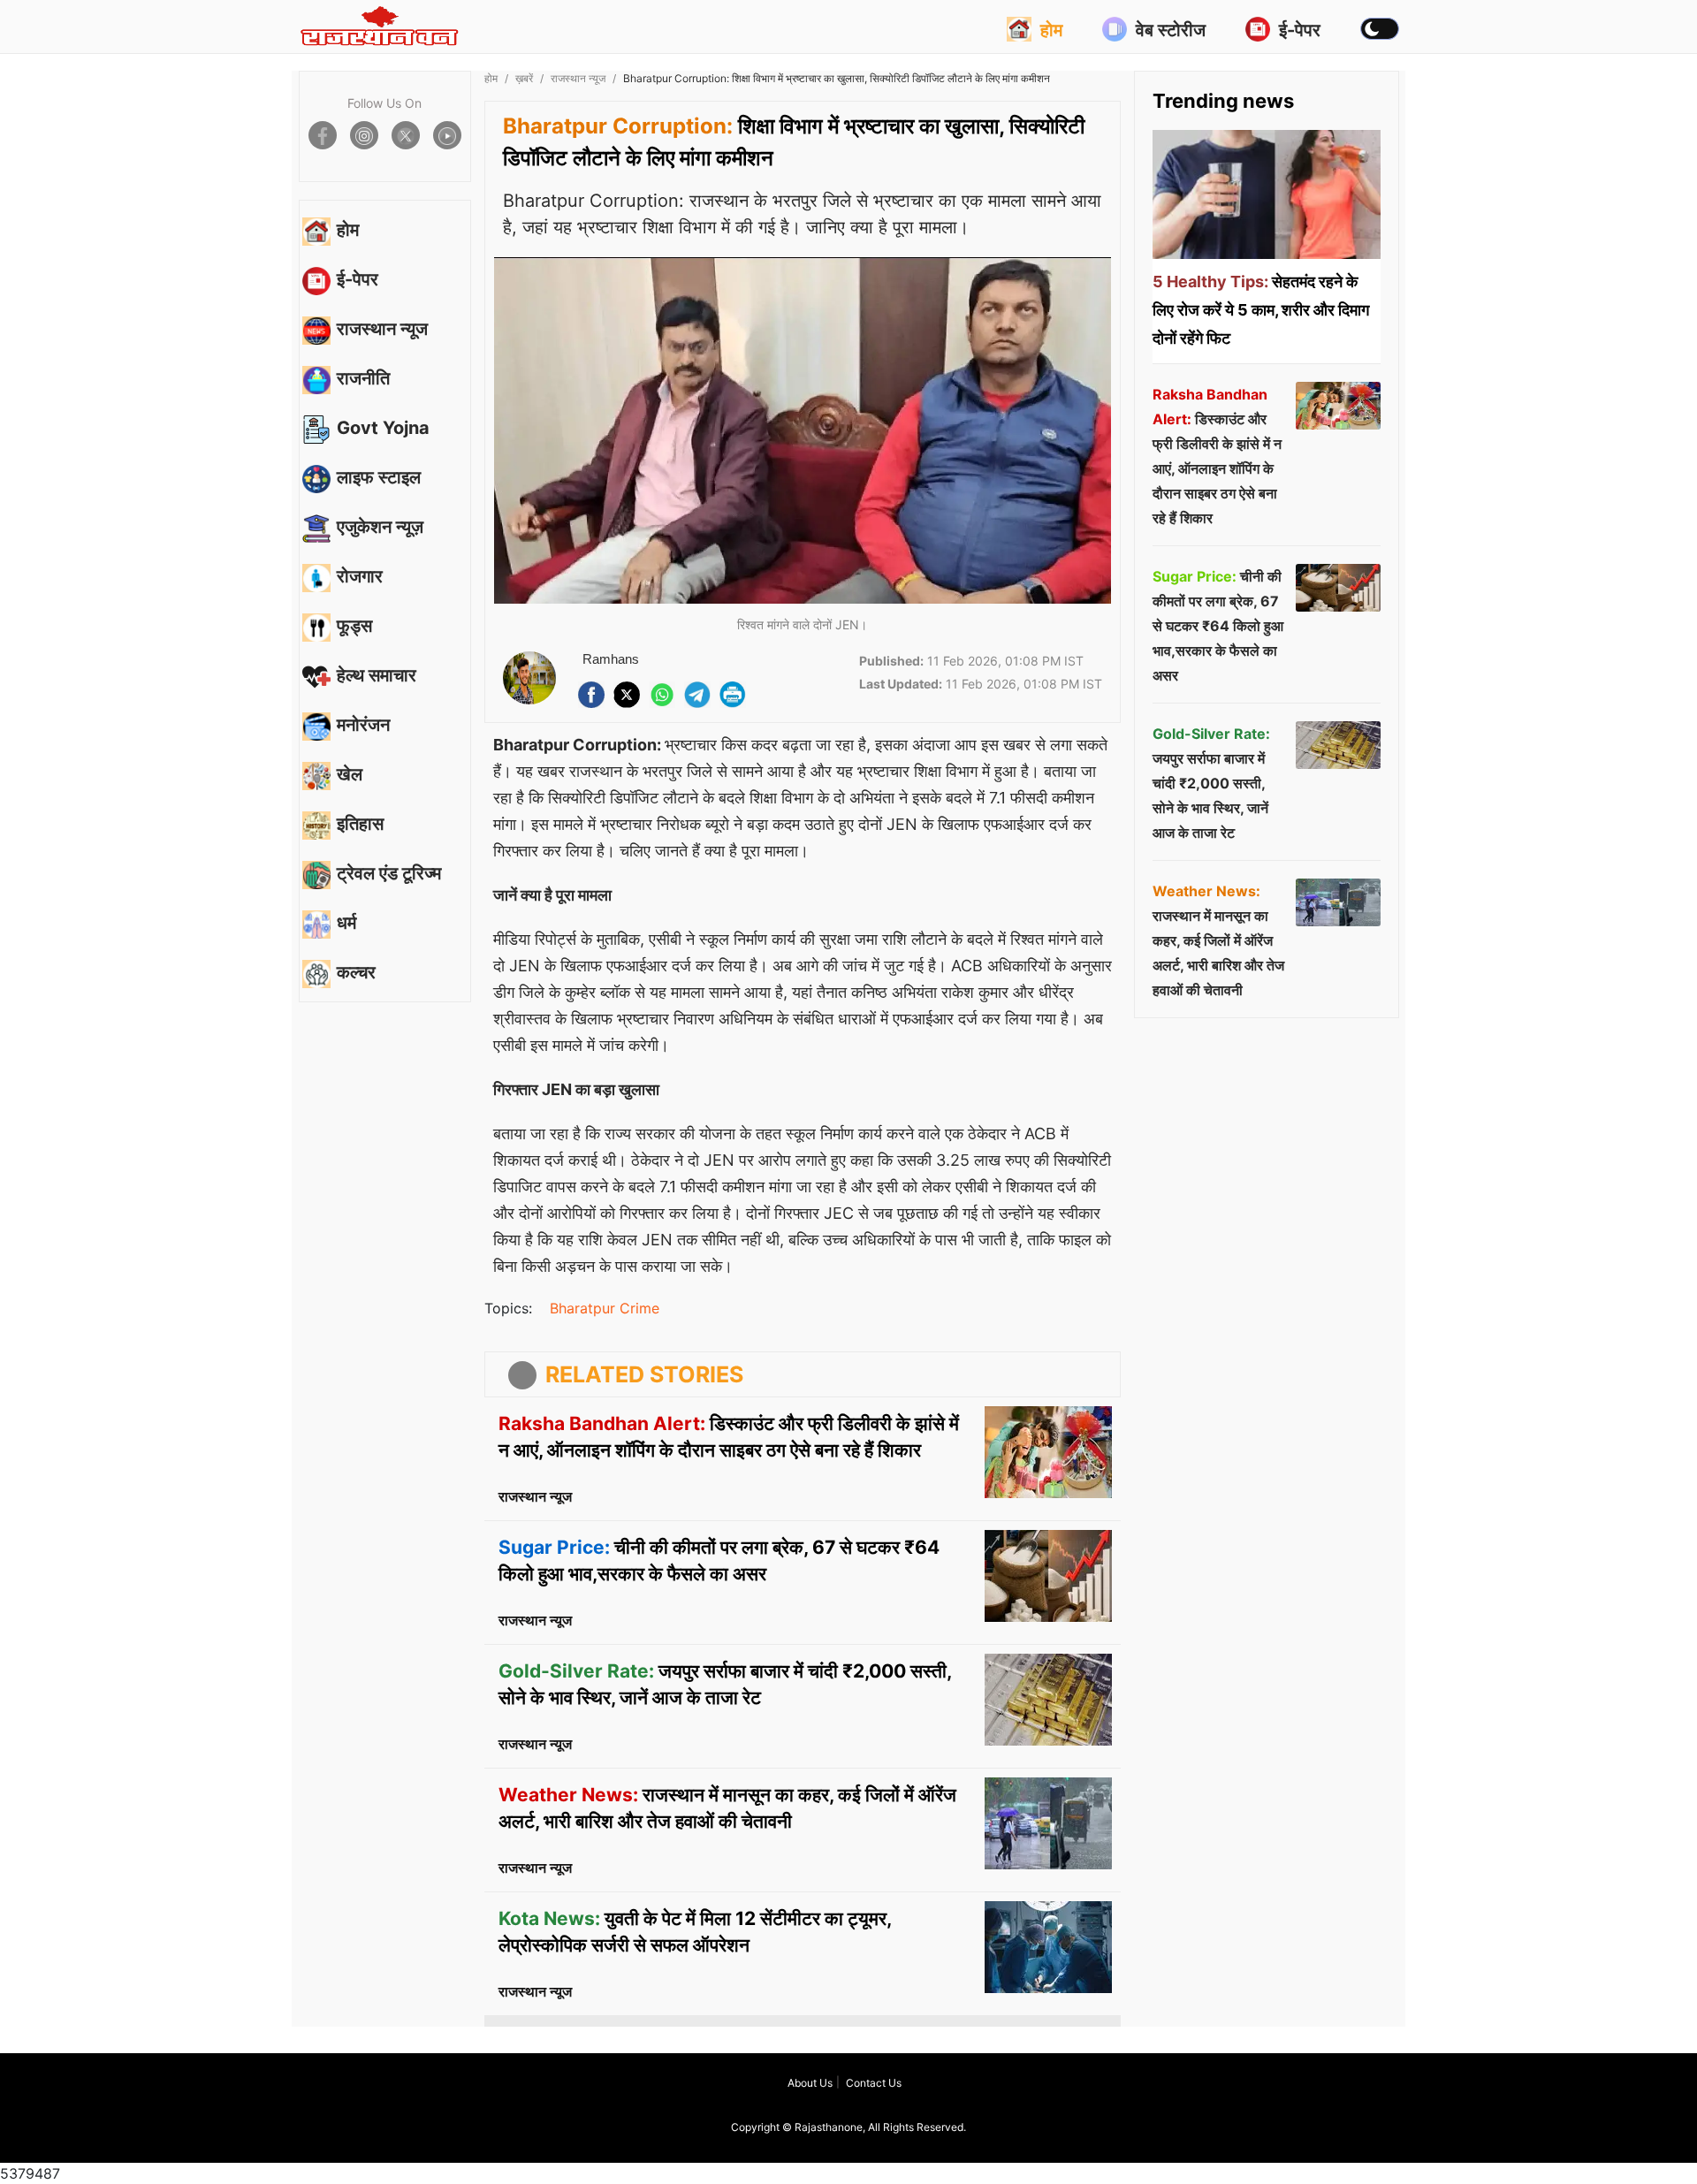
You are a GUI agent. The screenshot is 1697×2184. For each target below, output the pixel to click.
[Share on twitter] (406, 135)
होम (1051, 30)
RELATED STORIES (644, 1374)
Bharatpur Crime (605, 1308)
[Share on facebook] (323, 135)
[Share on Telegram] (697, 695)
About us (810, 2083)
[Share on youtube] (447, 135)
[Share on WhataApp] (662, 695)
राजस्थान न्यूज (578, 78)
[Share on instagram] (364, 135)
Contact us (874, 2083)
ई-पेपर (1300, 30)
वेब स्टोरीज (1171, 30)
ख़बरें (524, 78)
